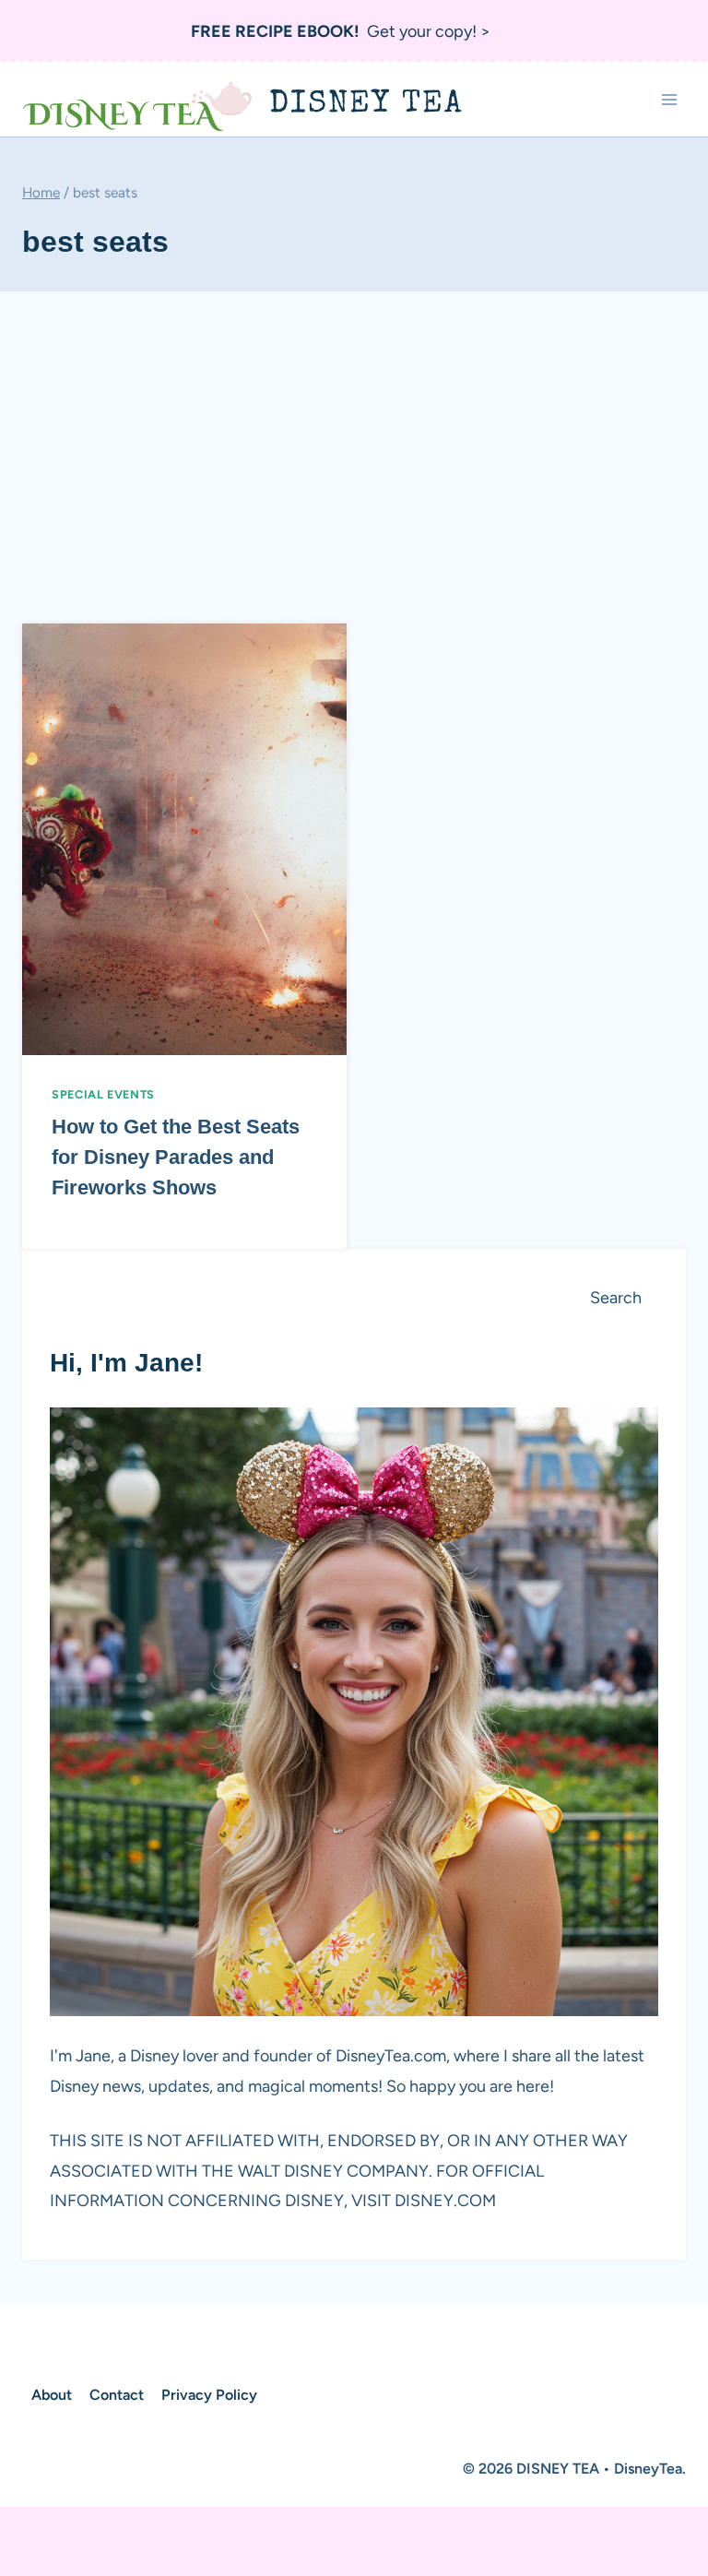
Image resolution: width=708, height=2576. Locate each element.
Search (616, 1298)
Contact (117, 2395)
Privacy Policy (209, 2395)
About (52, 2395)
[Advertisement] (354, 450)
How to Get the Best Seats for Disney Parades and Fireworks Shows (176, 1157)
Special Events (103, 1094)
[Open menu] (669, 100)
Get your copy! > (341, 31)
